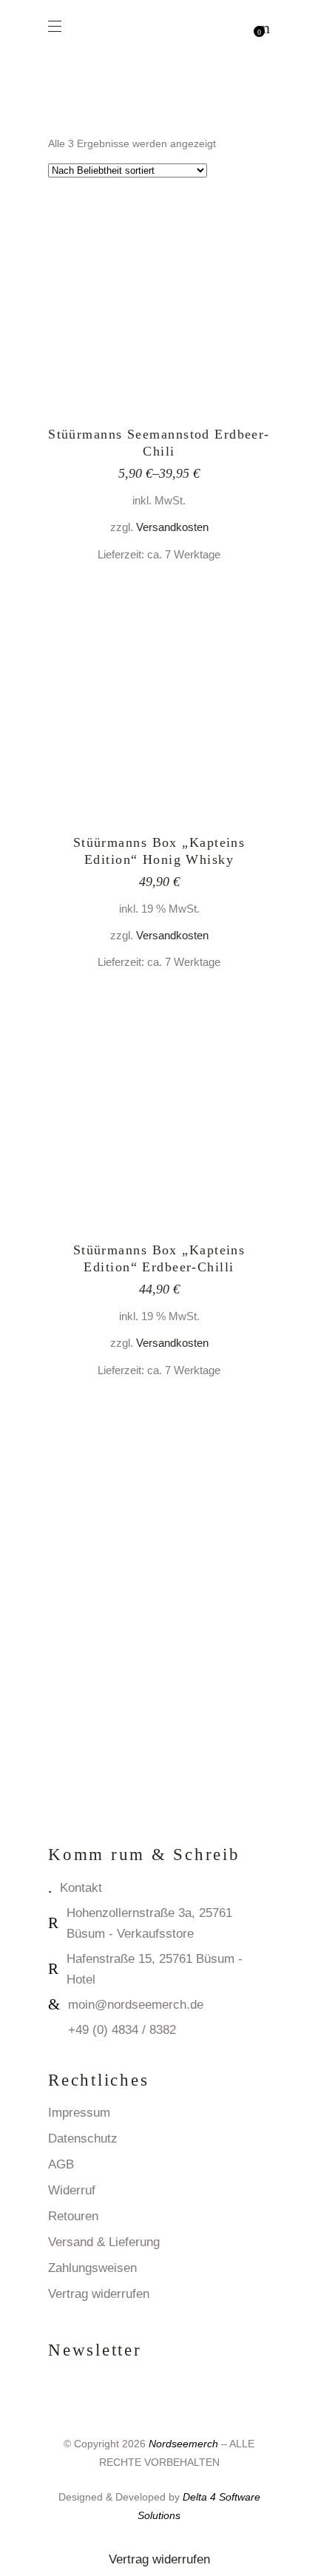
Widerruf (72, 2190)
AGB (61, 2164)
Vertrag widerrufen (99, 2294)
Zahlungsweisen (92, 2268)
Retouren (73, 2216)
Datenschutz (83, 2139)
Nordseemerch (183, 2444)
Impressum (79, 2113)
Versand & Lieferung (104, 2242)
